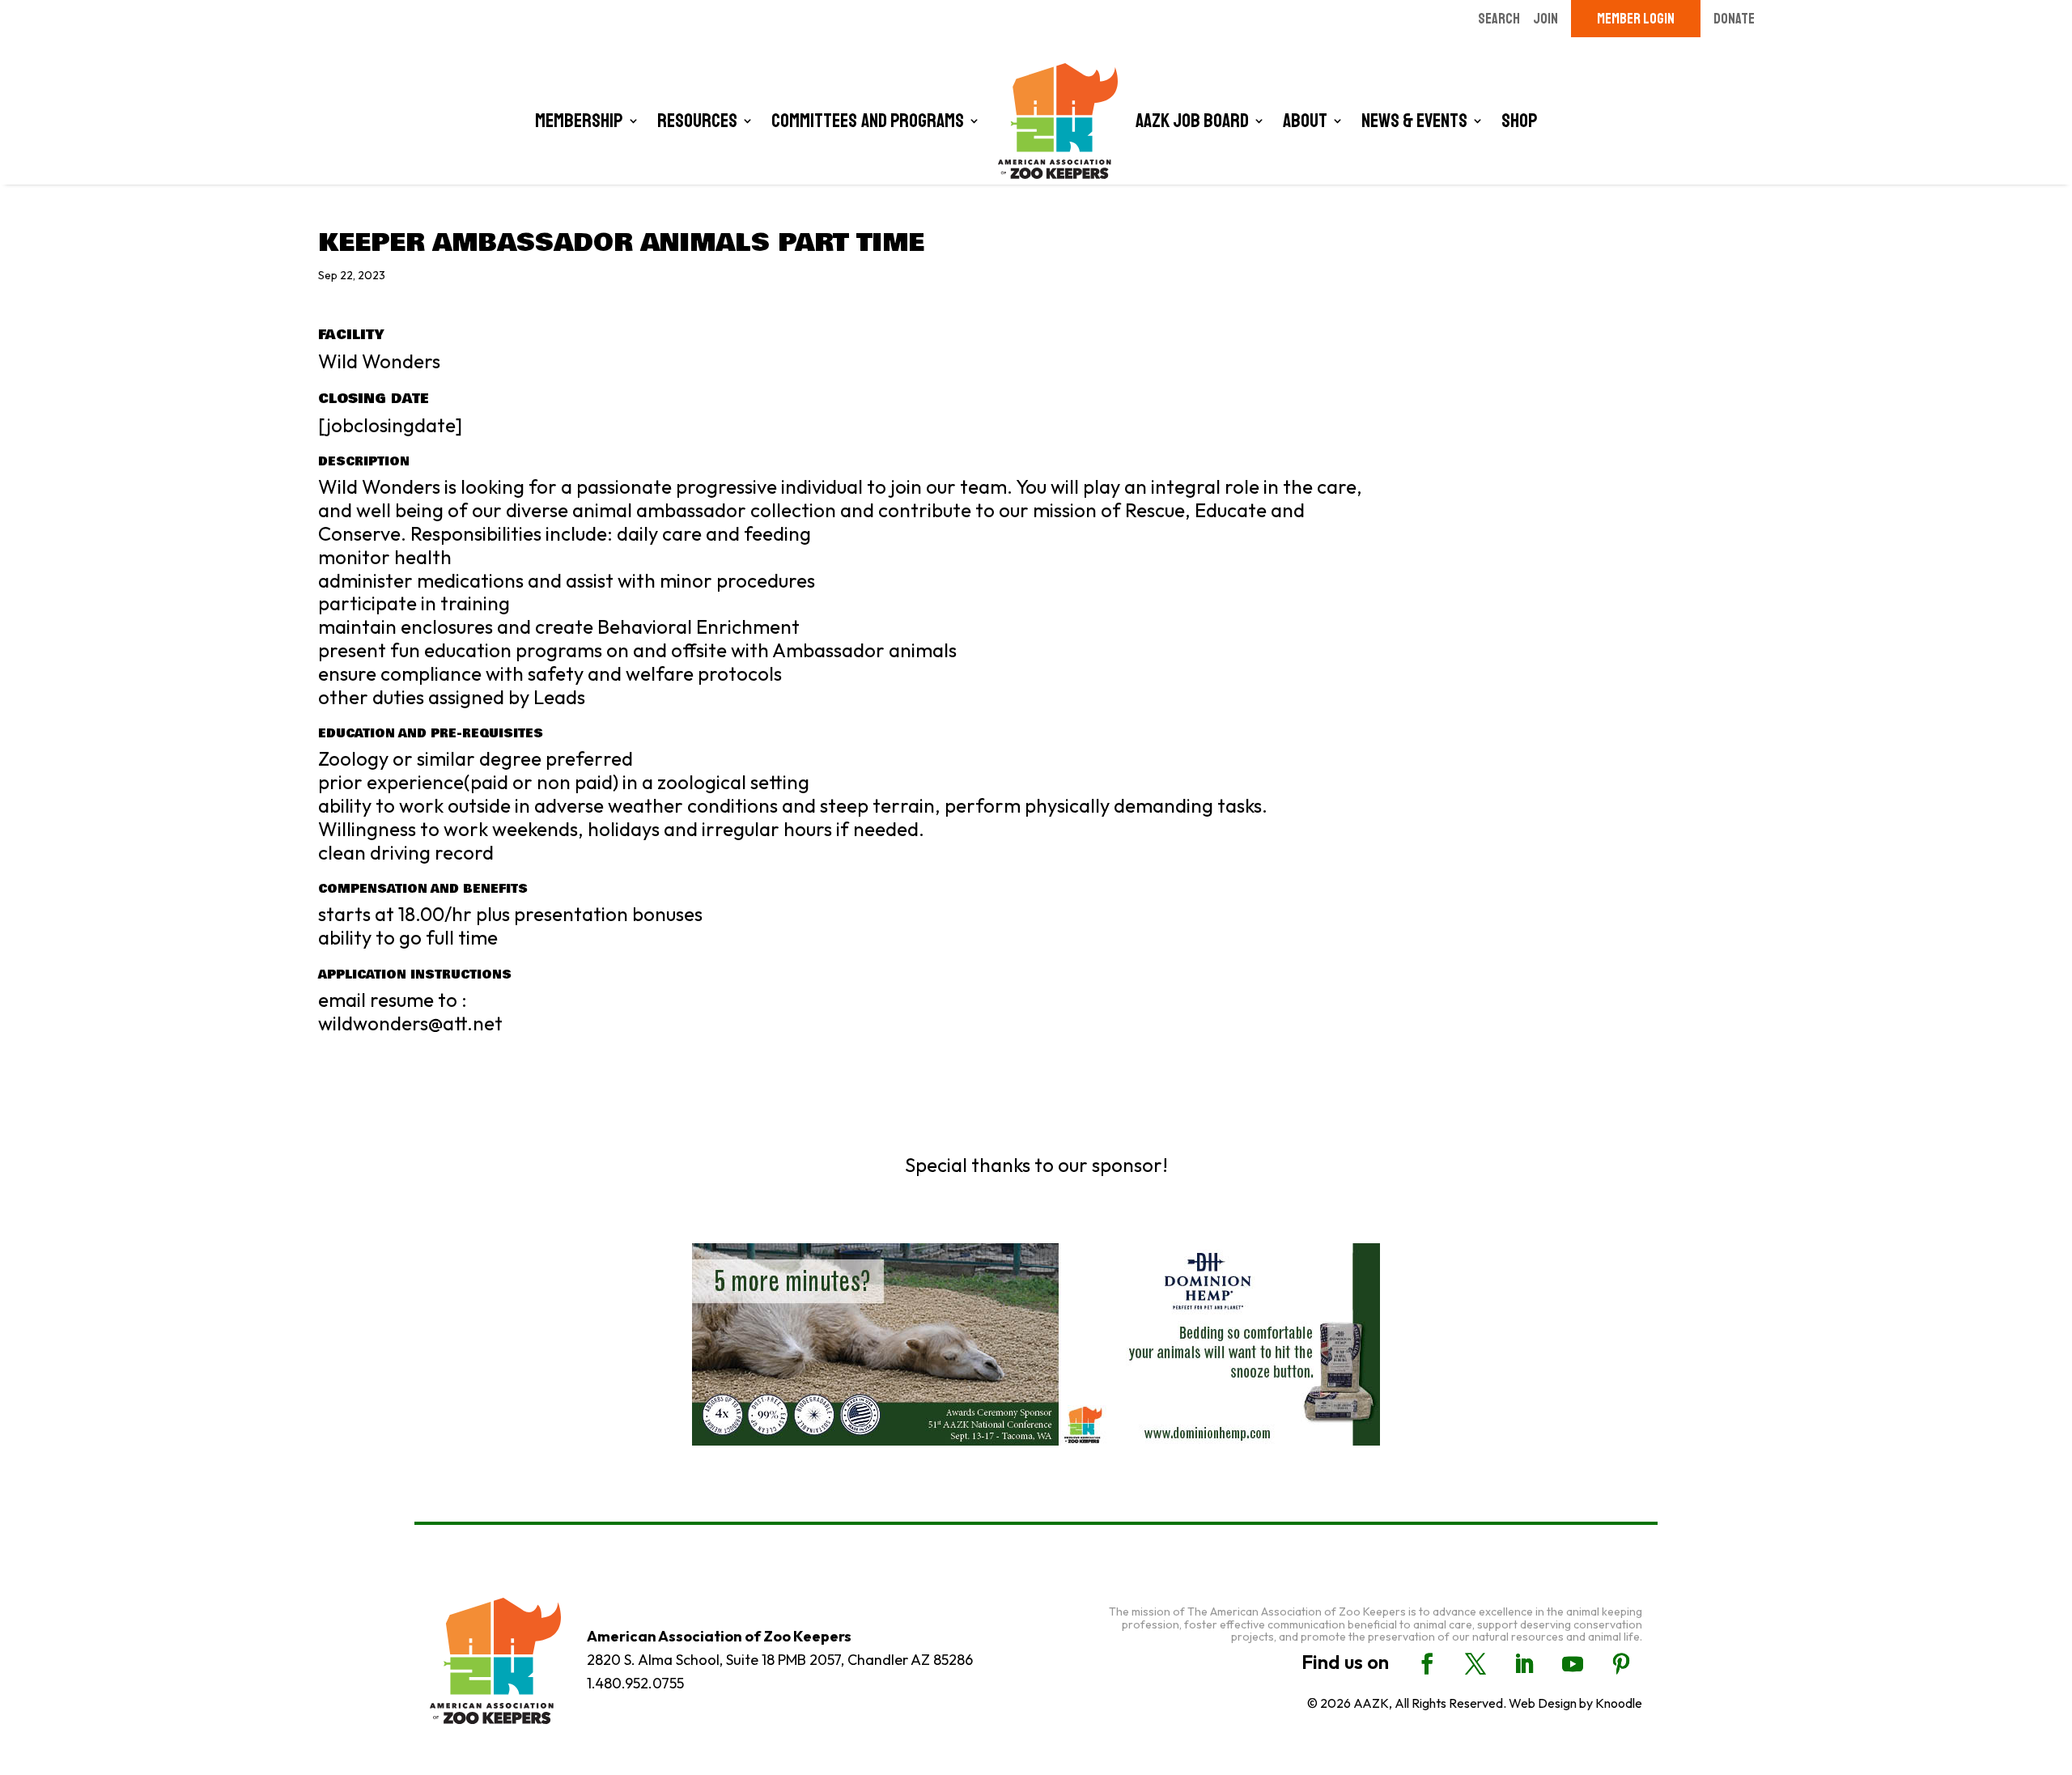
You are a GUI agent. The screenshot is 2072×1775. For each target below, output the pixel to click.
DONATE (1734, 19)
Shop (1520, 121)
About (1305, 121)
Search (1499, 19)
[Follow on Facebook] (1427, 1664)
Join (1546, 19)
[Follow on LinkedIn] (1524, 1664)
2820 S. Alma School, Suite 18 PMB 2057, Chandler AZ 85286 (780, 1660)
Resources (697, 121)
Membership (579, 121)
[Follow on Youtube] (1573, 1664)
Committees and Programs (868, 121)
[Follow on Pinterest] (1621, 1664)
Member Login (1636, 19)
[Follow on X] (1475, 1664)
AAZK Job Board (1192, 121)
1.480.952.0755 (635, 1683)
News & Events (1414, 121)
